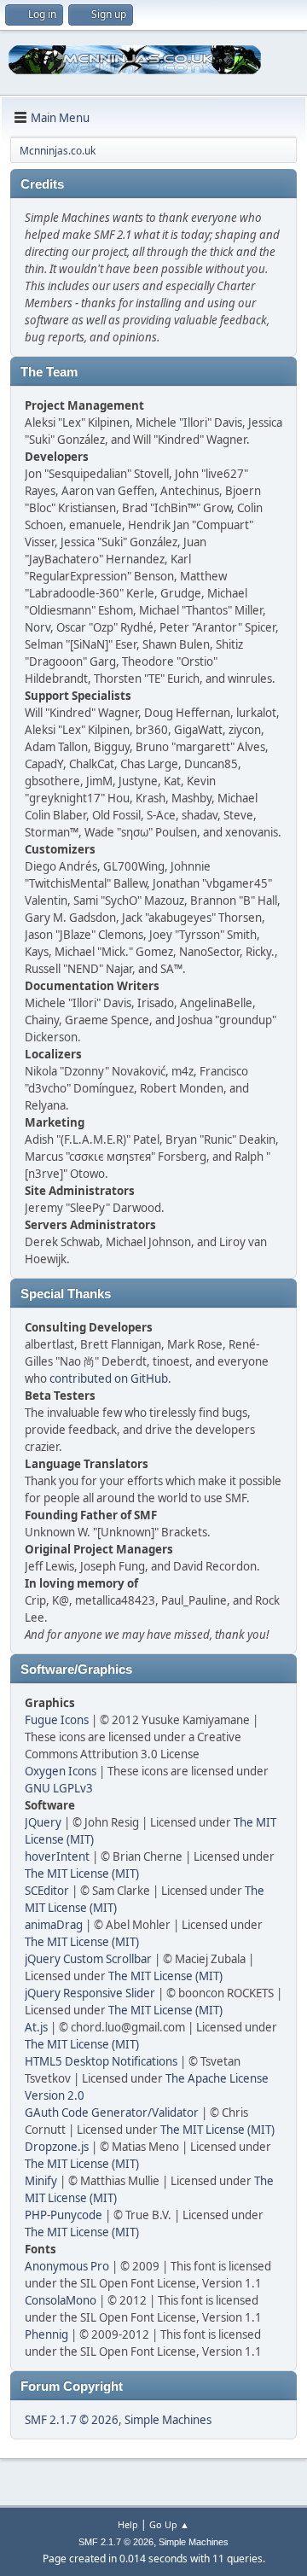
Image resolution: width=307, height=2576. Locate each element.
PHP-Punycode (64, 2215)
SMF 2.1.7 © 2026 (72, 2420)
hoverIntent (57, 1856)
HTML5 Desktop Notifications (101, 2061)
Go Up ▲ (169, 2524)
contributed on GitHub (109, 1378)
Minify (41, 2181)
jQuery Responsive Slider (90, 1993)
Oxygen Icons (61, 1771)
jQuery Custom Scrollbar (88, 1959)
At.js (36, 2027)
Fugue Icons (57, 1720)
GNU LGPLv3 (59, 1788)
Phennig (46, 2334)
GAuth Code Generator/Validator (112, 2113)
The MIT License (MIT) (82, 1874)
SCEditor (47, 1891)
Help (128, 2524)
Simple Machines (168, 2420)
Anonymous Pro (67, 2266)
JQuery (43, 1822)
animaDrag (54, 1925)
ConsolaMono (61, 2300)
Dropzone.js (57, 2147)
